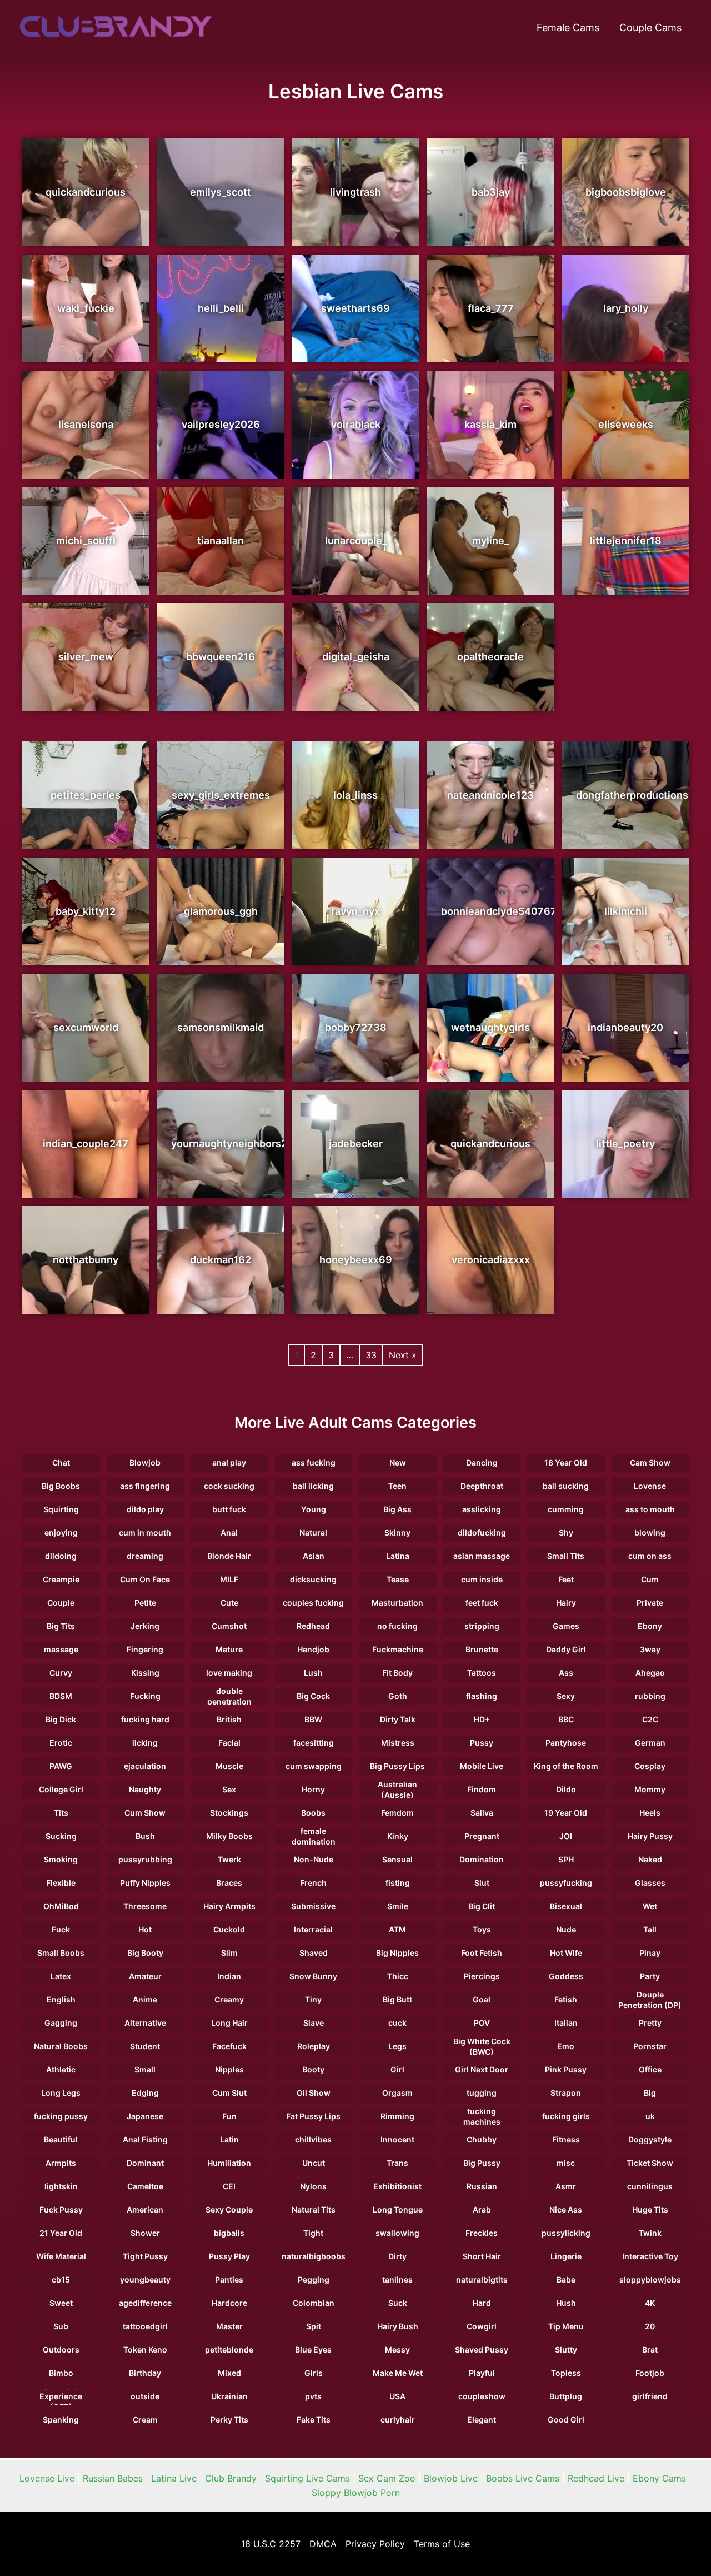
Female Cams (568, 28)
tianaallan (221, 540)
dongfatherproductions (632, 795)
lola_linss (355, 795)
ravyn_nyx (355, 911)
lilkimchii (626, 911)
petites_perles (86, 795)
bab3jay (491, 192)
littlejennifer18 (626, 540)
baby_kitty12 (86, 911)
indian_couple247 (86, 1143)
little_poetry (625, 1143)
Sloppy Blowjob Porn (356, 2493)
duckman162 (221, 1260)
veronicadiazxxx (491, 1260)
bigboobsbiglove (626, 192)
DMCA (323, 2544)
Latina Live (174, 2478)
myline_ (490, 540)
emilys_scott (221, 192)
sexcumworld (86, 1027)
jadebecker (356, 1143)
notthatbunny (86, 1260)
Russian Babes (113, 2478)
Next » (403, 1355)
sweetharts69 (355, 308)
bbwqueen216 (221, 657)
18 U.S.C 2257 (271, 2544)
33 (371, 1355)
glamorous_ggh (221, 911)
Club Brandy (231, 2478)
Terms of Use (442, 2544)
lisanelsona (86, 424)
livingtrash (355, 192)
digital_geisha (356, 657)
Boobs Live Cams (523, 2478)
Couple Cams (650, 28)
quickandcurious (86, 192)
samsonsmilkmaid (221, 1027)
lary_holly (626, 308)
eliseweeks (626, 424)
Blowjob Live (451, 2478)
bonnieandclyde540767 (499, 911)
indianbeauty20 (625, 1027)
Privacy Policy (375, 2544)
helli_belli (221, 308)
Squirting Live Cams (307, 2478)
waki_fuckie (86, 308)
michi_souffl (86, 540)
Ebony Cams (659, 2478)
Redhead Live (596, 2478)
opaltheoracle (490, 657)
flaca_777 (491, 308)
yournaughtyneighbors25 (232, 1143)
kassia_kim (490, 424)
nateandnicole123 (490, 795)
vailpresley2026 (221, 424)
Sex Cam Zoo (387, 2478)
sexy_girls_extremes (221, 795)
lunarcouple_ (356, 540)
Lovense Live (47, 2478)
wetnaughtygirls (490, 1027)
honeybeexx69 (356, 1260)
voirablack (356, 424)
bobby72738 (356, 1027)
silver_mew (86, 657)
